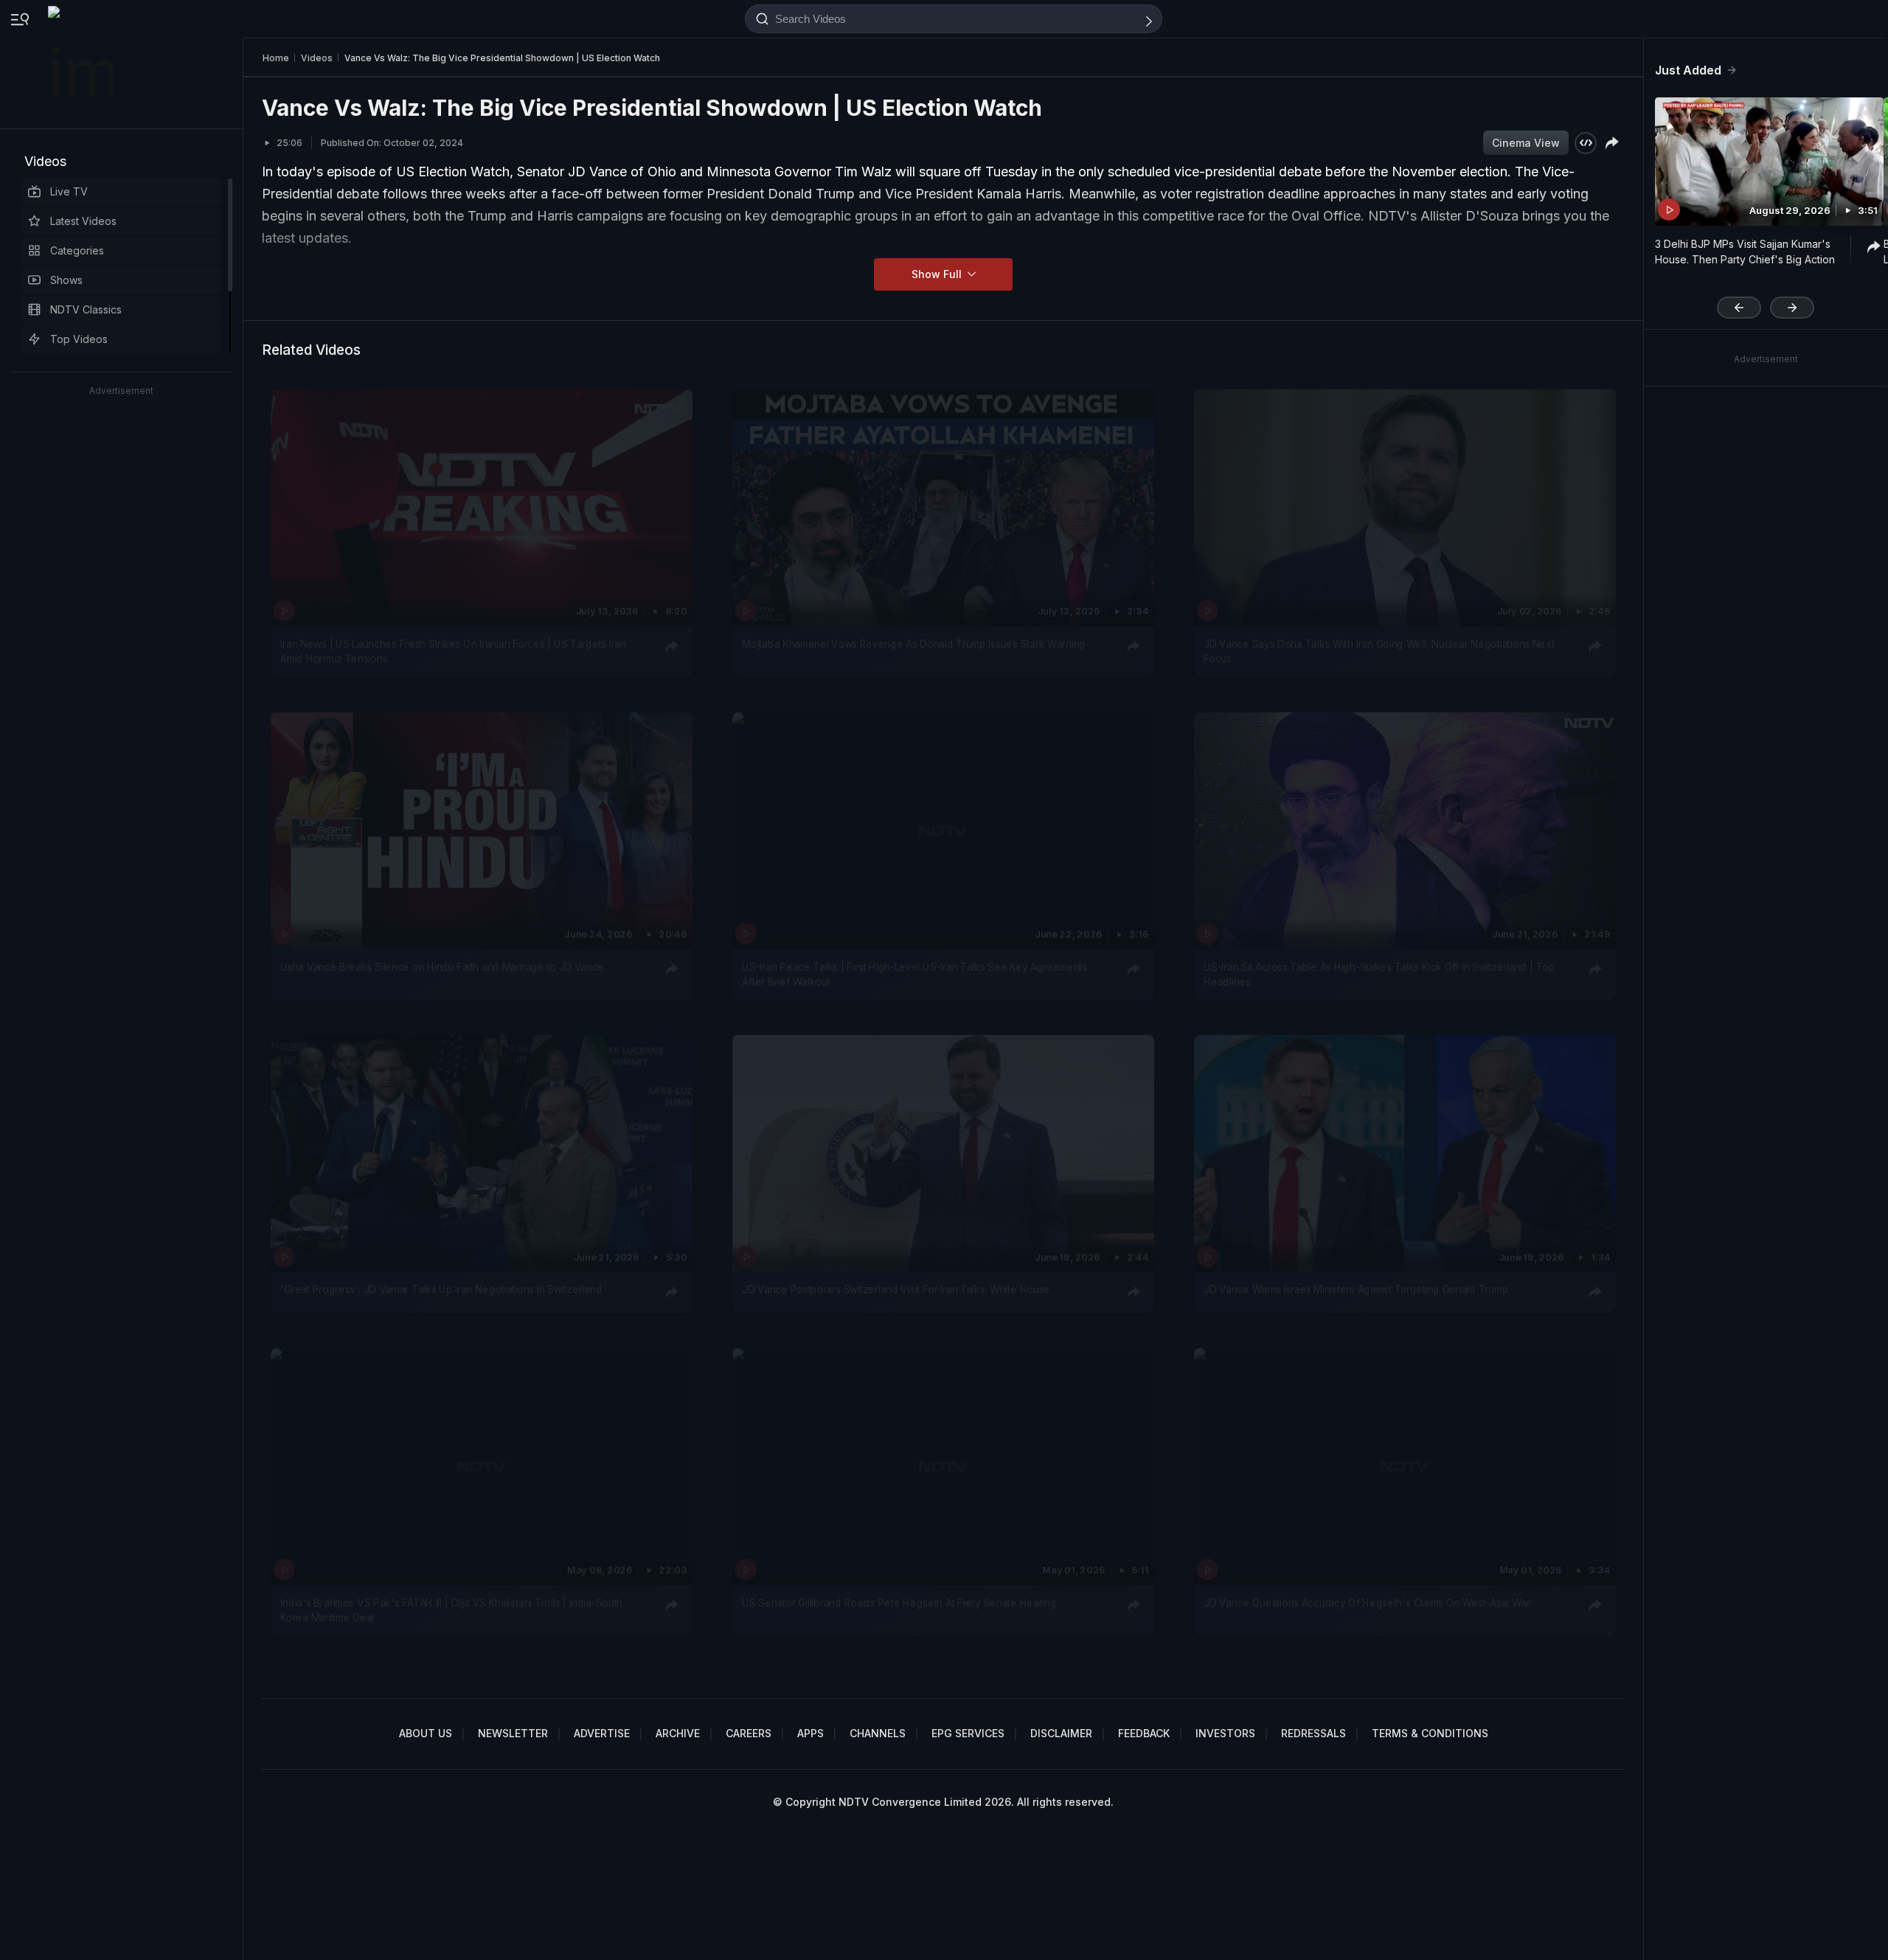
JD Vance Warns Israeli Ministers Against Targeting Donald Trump (1356, 1290)
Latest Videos (83, 221)
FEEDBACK (1144, 1733)
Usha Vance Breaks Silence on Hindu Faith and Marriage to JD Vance (442, 967)
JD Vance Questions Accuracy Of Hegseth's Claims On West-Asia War (1367, 1602)
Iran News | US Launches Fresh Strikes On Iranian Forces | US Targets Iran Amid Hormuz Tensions (453, 651)
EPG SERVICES (968, 1733)
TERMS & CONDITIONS (1430, 1733)
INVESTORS (1225, 1733)
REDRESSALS (1313, 1733)
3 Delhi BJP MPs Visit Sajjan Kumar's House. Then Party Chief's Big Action (1745, 252)
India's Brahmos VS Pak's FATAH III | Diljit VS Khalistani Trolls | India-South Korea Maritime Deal (451, 1610)
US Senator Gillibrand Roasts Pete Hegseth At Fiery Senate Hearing (899, 1602)
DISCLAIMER (1061, 1733)
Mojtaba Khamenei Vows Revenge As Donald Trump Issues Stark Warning (914, 643)
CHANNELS (878, 1733)
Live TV (69, 191)
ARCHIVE (678, 1733)
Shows (66, 280)
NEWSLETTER (513, 1733)
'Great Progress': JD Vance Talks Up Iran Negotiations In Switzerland (441, 1290)
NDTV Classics (86, 309)
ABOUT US (426, 1733)
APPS (811, 1733)
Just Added (1688, 70)
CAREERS (749, 1733)
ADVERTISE (602, 1733)
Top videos (79, 339)
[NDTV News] (82, 64)
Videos (45, 161)
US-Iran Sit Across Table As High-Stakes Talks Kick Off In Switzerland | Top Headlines (1379, 974)
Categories (77, 250)
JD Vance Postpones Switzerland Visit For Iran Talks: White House (896, 1290)
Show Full (938, 274)
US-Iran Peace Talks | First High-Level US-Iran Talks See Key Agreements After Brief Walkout (914, 974)
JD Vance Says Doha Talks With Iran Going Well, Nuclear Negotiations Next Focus (1379, 651)
